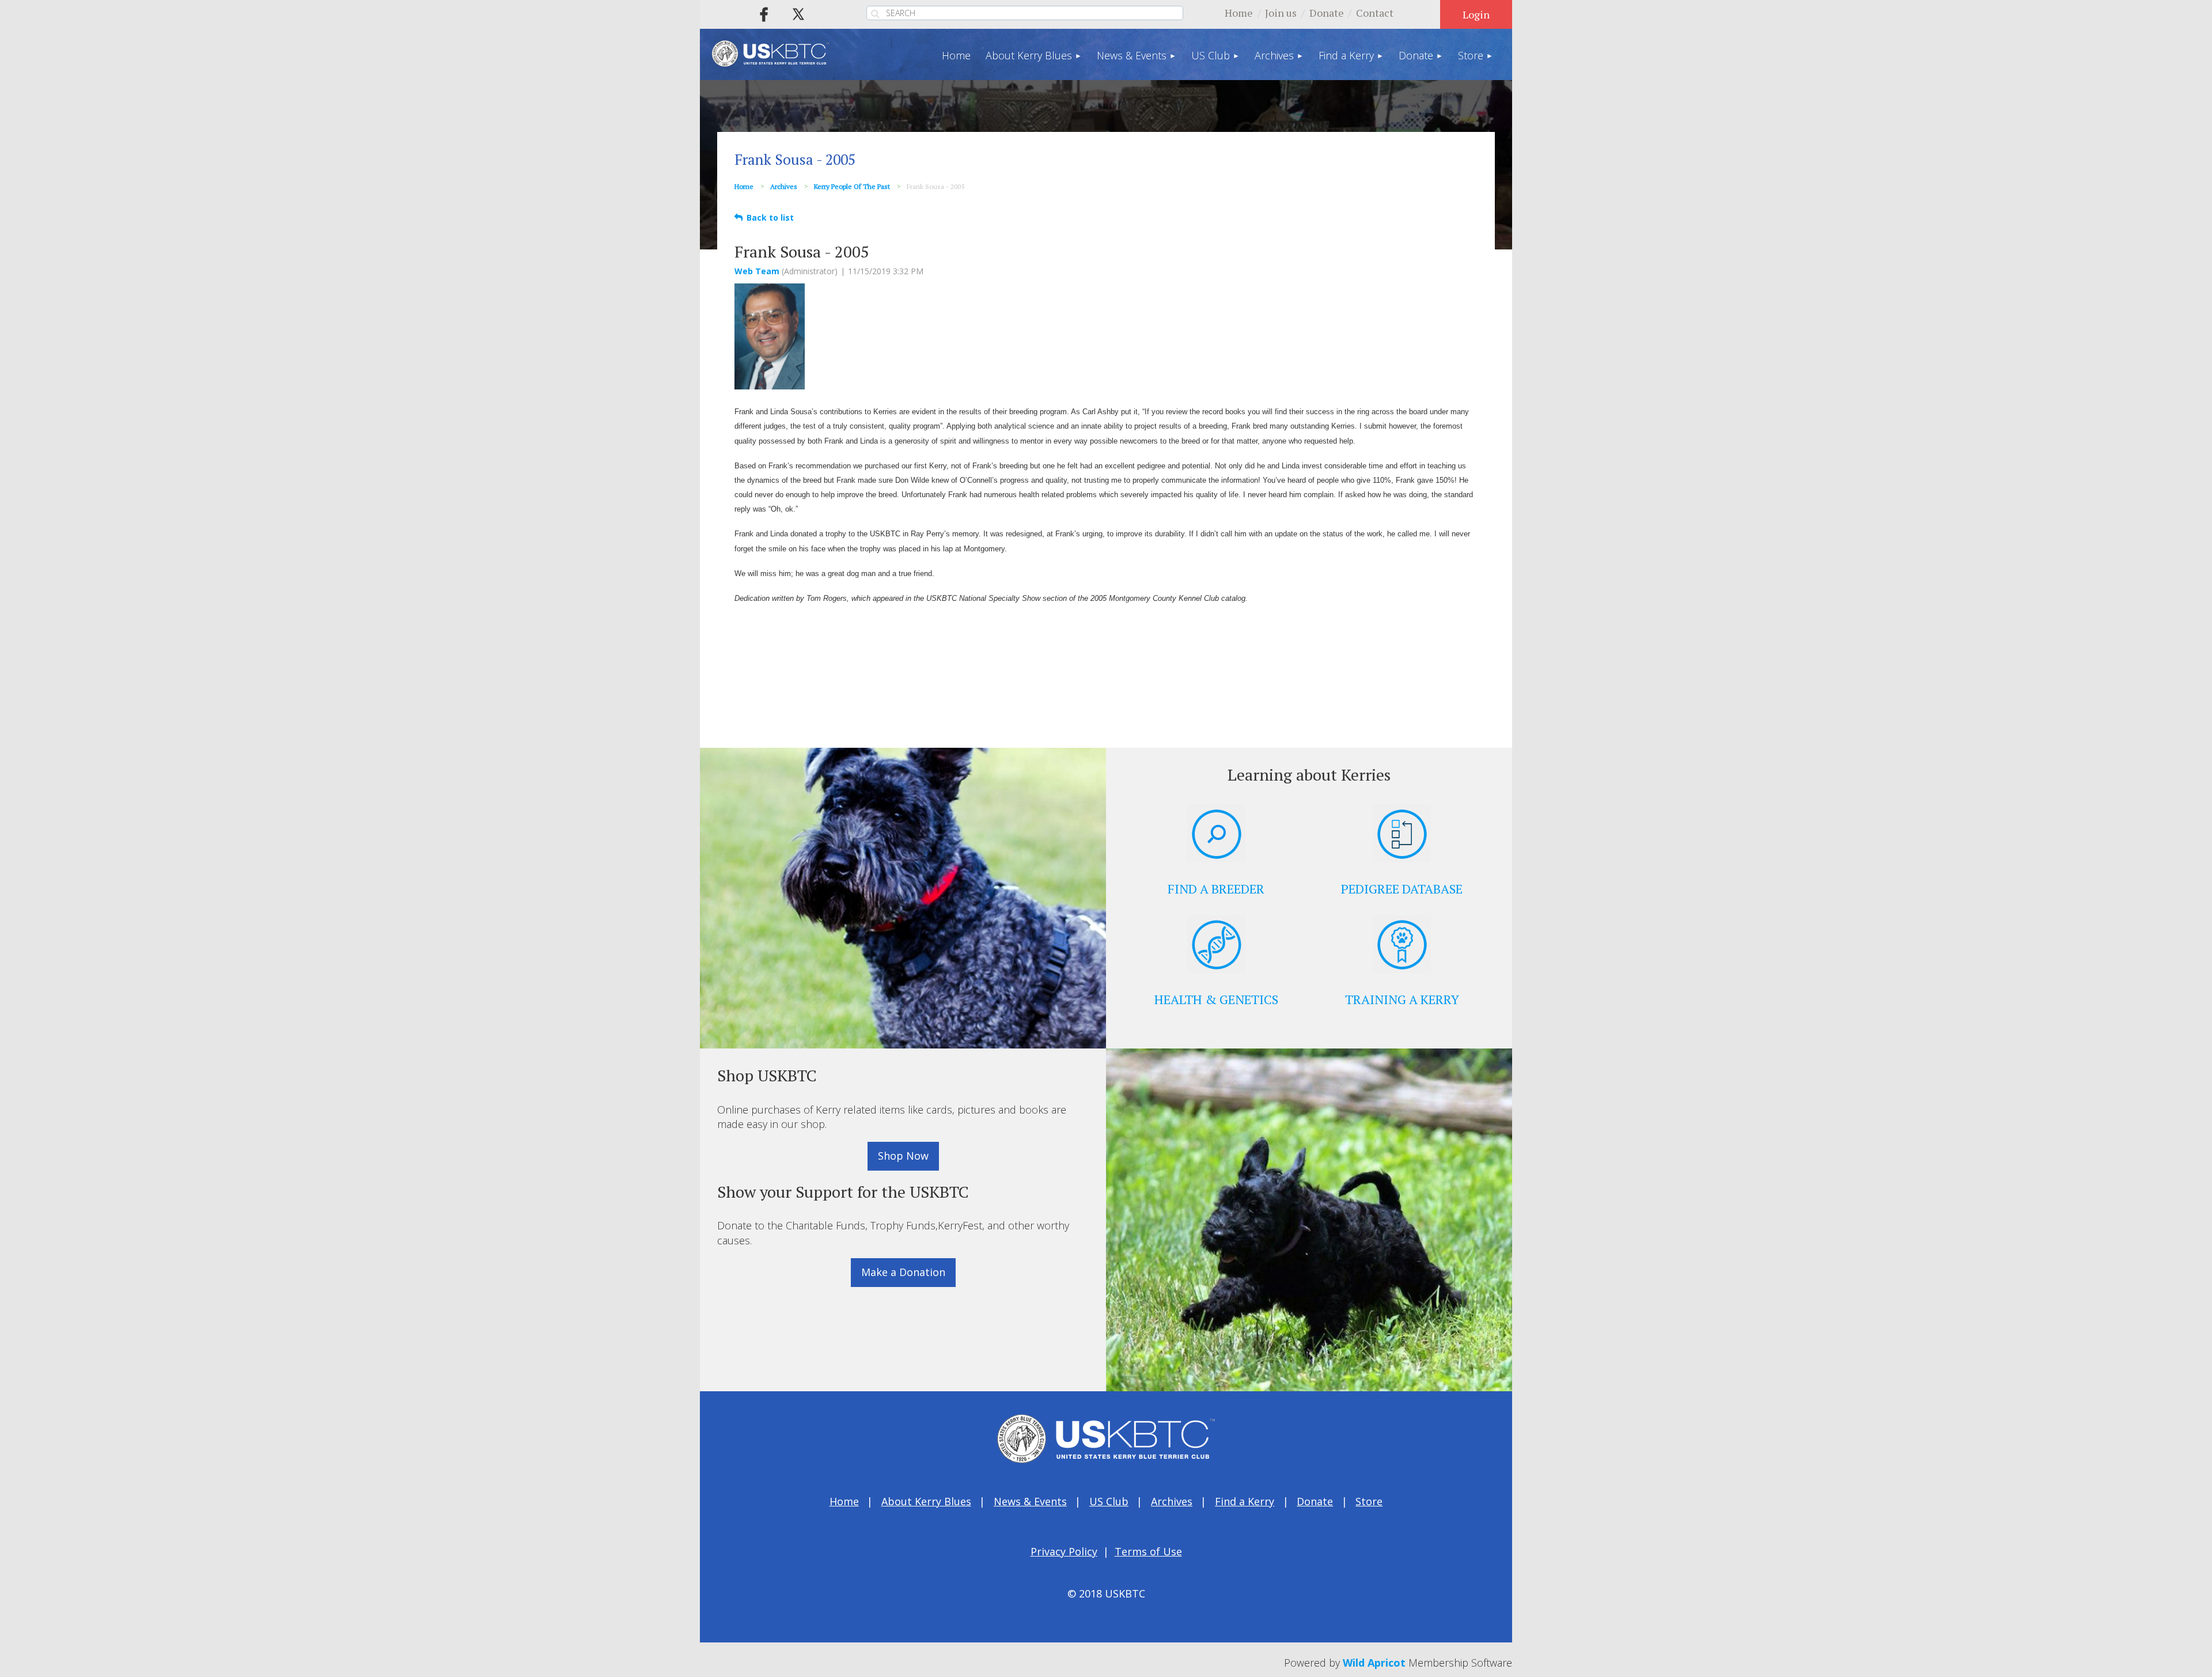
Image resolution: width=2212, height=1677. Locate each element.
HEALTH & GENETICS (1216, 999)
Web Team (757, 271)
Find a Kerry (1245, 1501)
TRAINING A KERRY (1402, 999)
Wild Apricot (1374, 1663)
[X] (798, 14)
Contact (1375, 13)
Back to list (770, 217)
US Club (1109, 1501)
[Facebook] (764, 14)
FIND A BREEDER (1216, 889)
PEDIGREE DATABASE (1402, 889)
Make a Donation (903, 1272)
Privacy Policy (1064, 1551)
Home (1239, 13)
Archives (784, 186)
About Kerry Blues (926, 1501)
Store (1369, 1501)
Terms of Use (1148, 1551)
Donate (1327, 13)
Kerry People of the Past (852, 186)
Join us (1281, 13)
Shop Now (903, 1156)
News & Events (1030, 1501)
